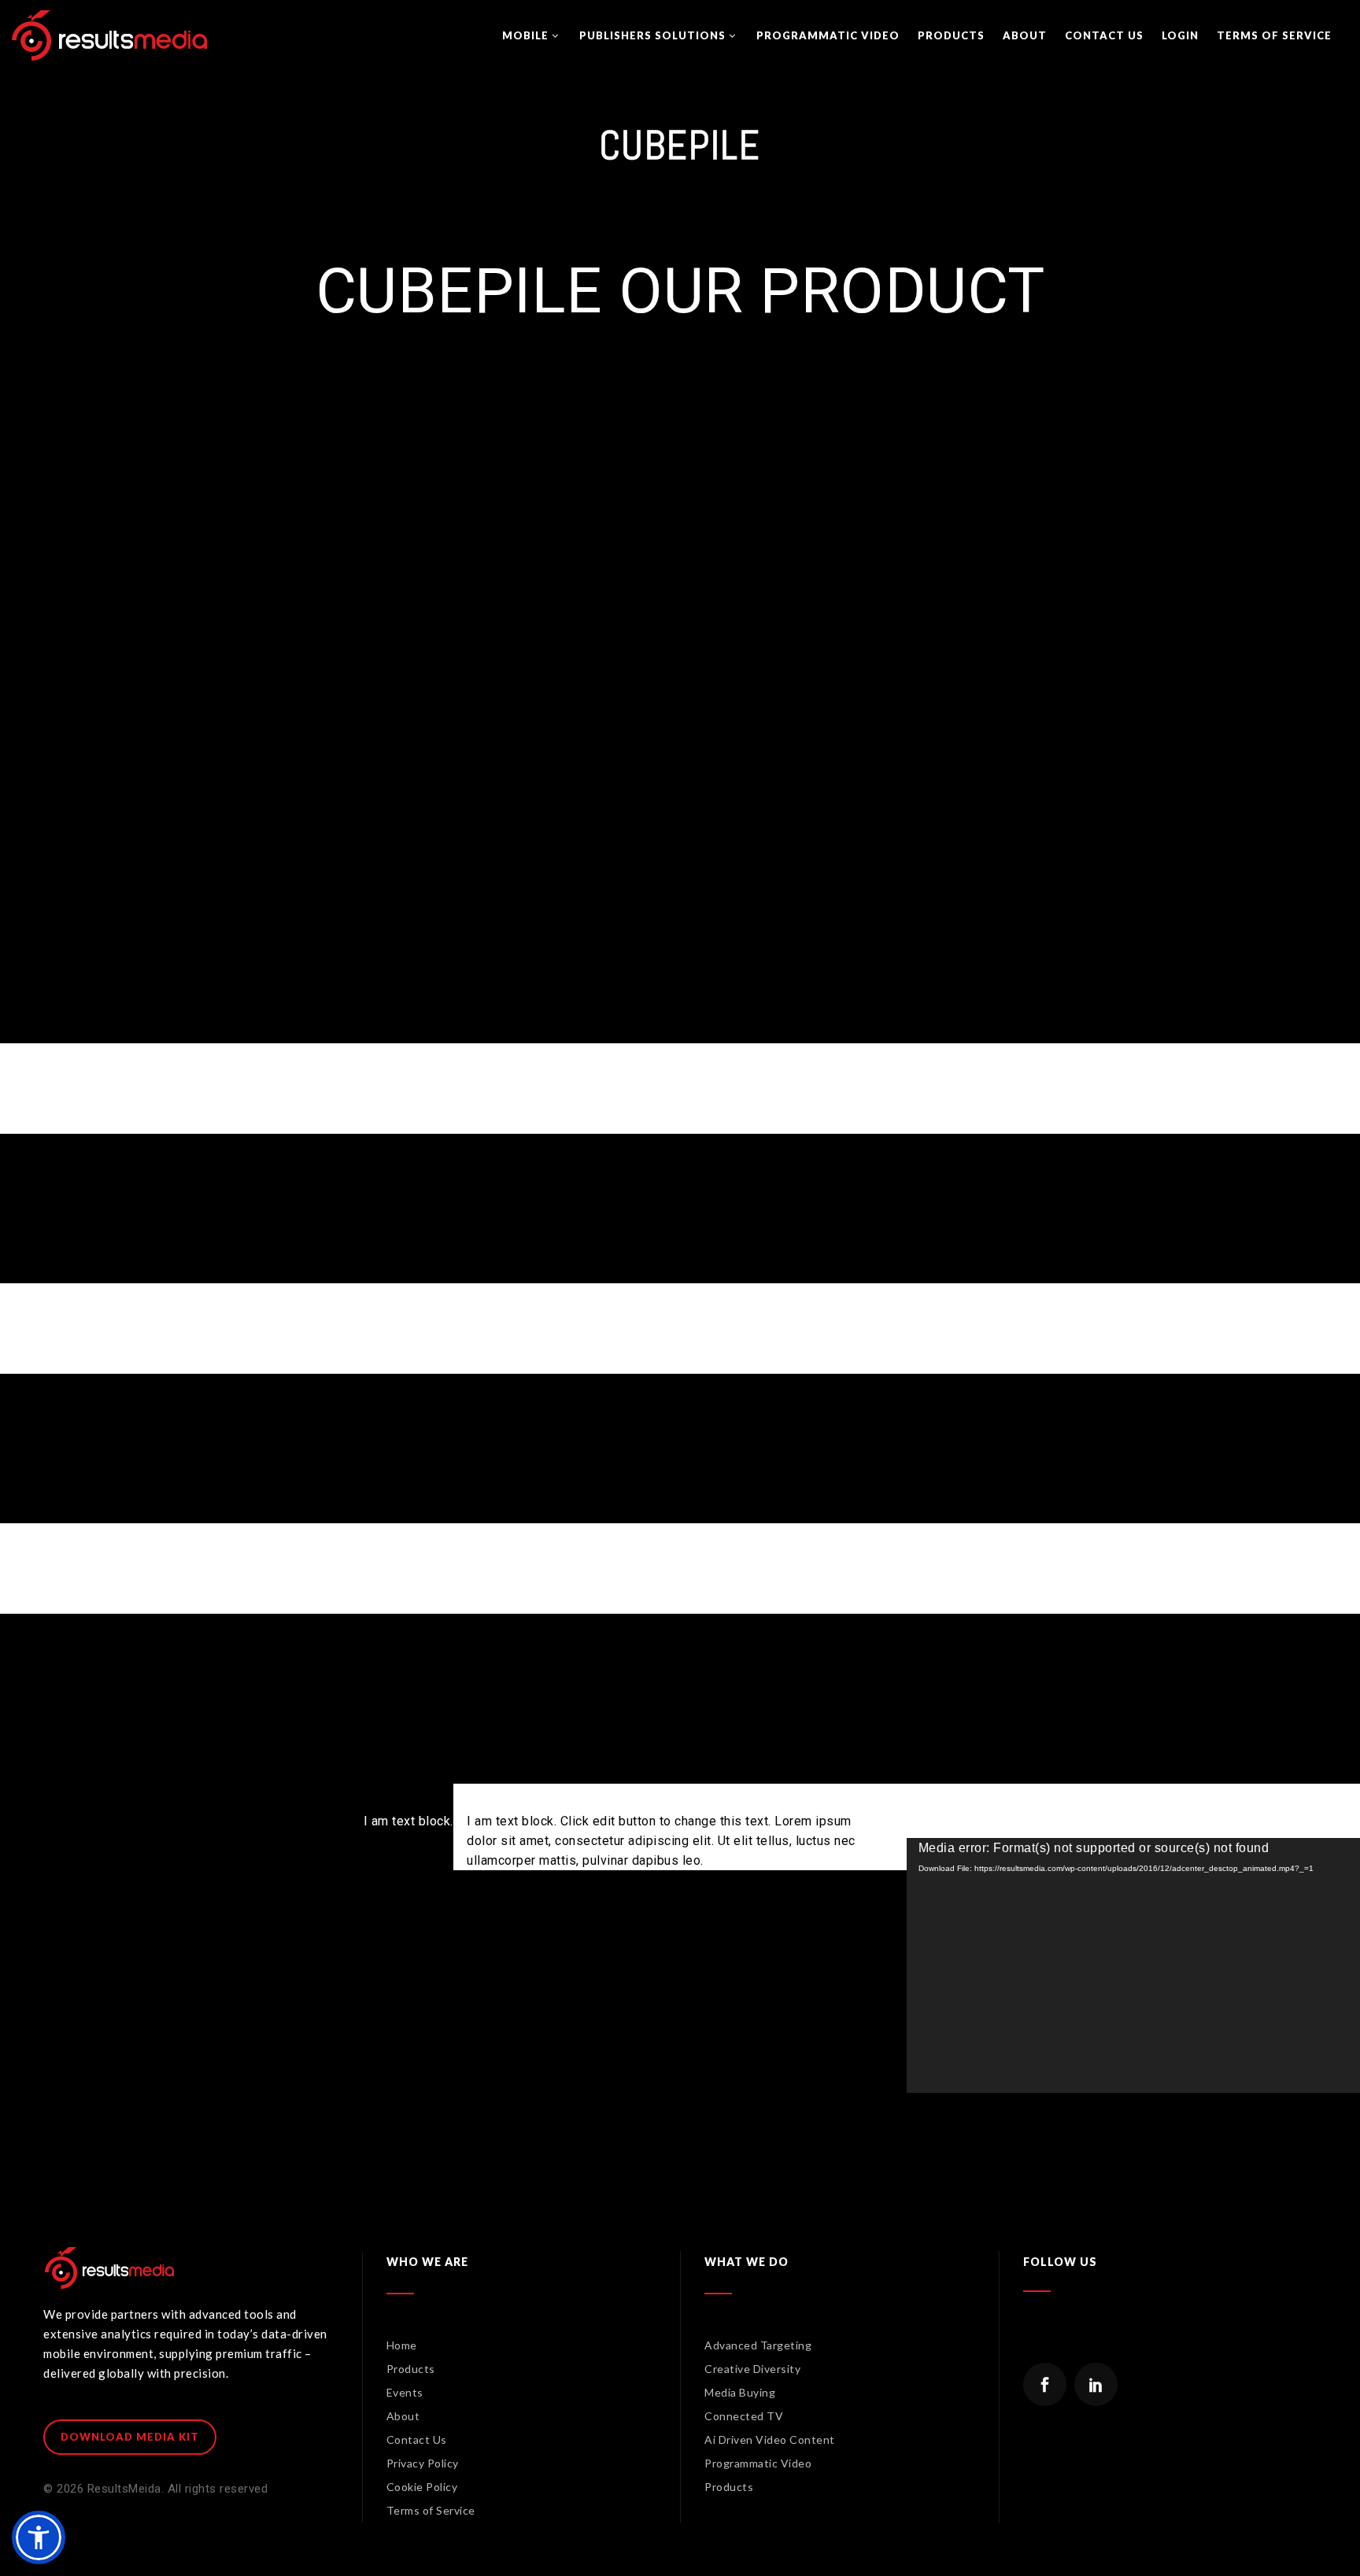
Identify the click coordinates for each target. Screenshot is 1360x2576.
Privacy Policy (423, 2463)
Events (405, 2392)
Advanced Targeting (758, 2345)
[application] (1133, 1965)
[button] (39, 2537)
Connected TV (744, 2416)
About (403, 2416)
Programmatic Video (758, 2463)
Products (411, 2369)
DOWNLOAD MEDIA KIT (130, 2437)
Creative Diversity (752, 2369)
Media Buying (740, 2392)
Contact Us (417, 2439)
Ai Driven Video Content (770, 2439)
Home (402, 2345)
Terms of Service (431, 2510)
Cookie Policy (422, 2487)
